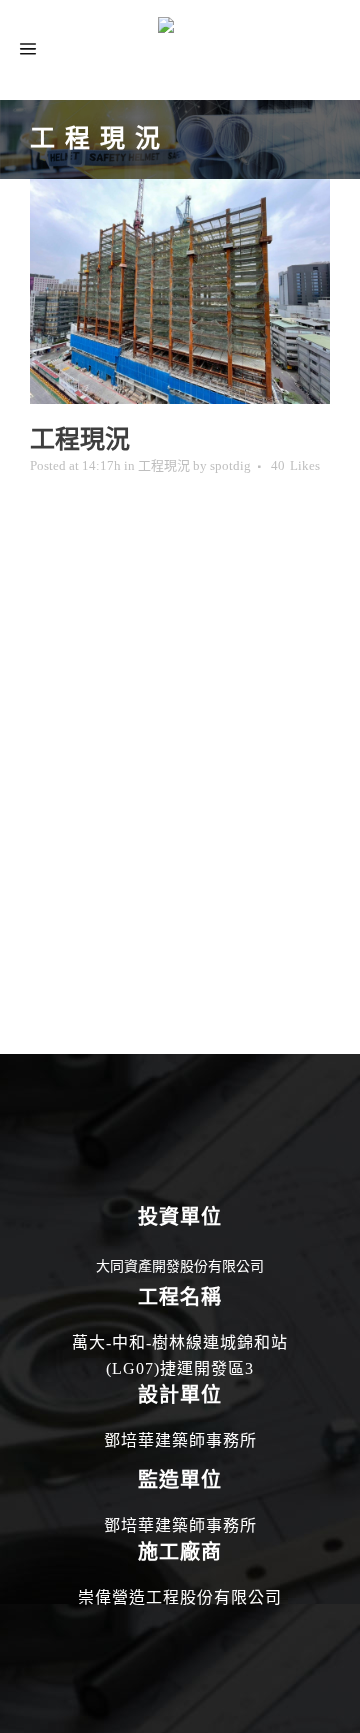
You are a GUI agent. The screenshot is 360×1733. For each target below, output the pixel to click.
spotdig (230, 465)
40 (295, 466)
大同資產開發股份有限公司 (180, 1266)
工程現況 (164, 465)
